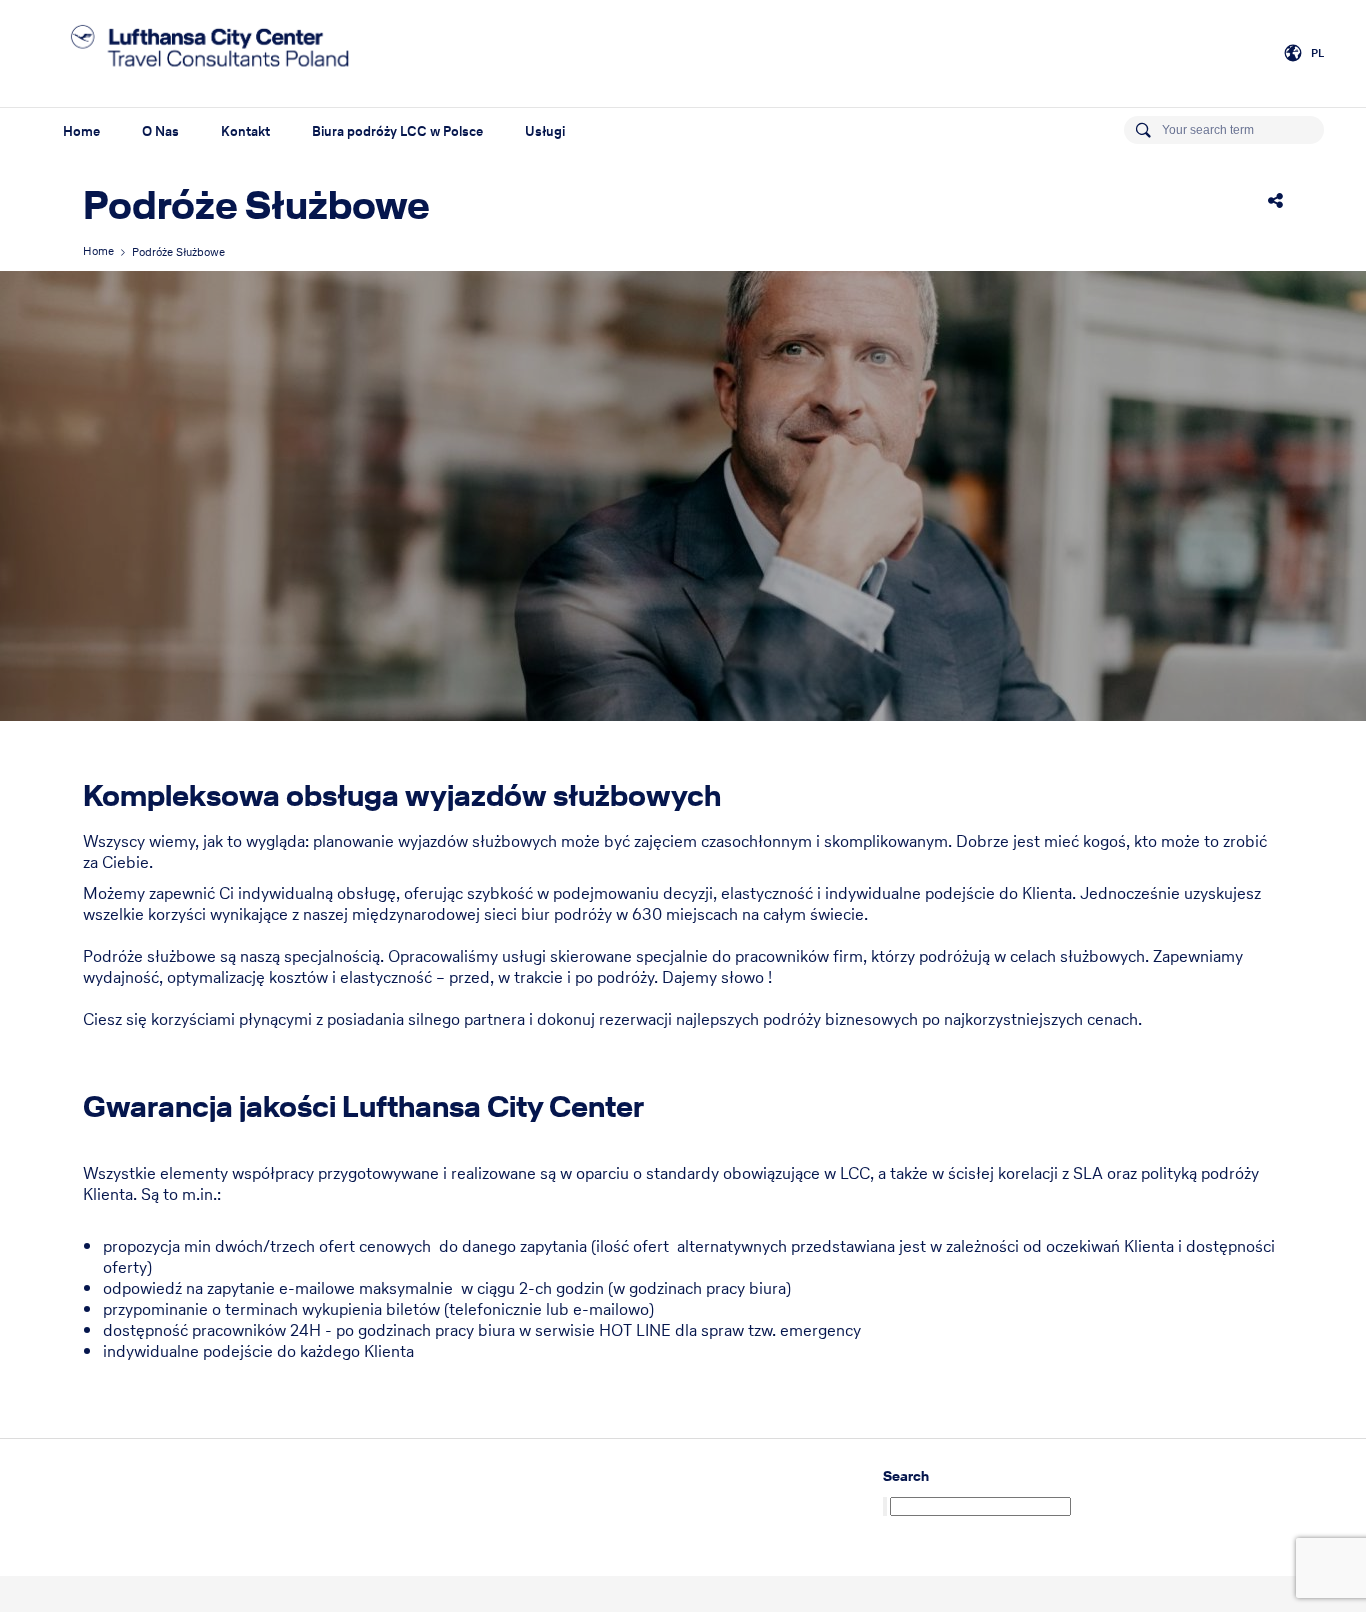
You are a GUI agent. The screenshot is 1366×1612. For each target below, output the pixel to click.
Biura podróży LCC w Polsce (397, 131)
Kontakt (245, 131)
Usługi (545, 131)
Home (81, 131)
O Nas (160, 131)
